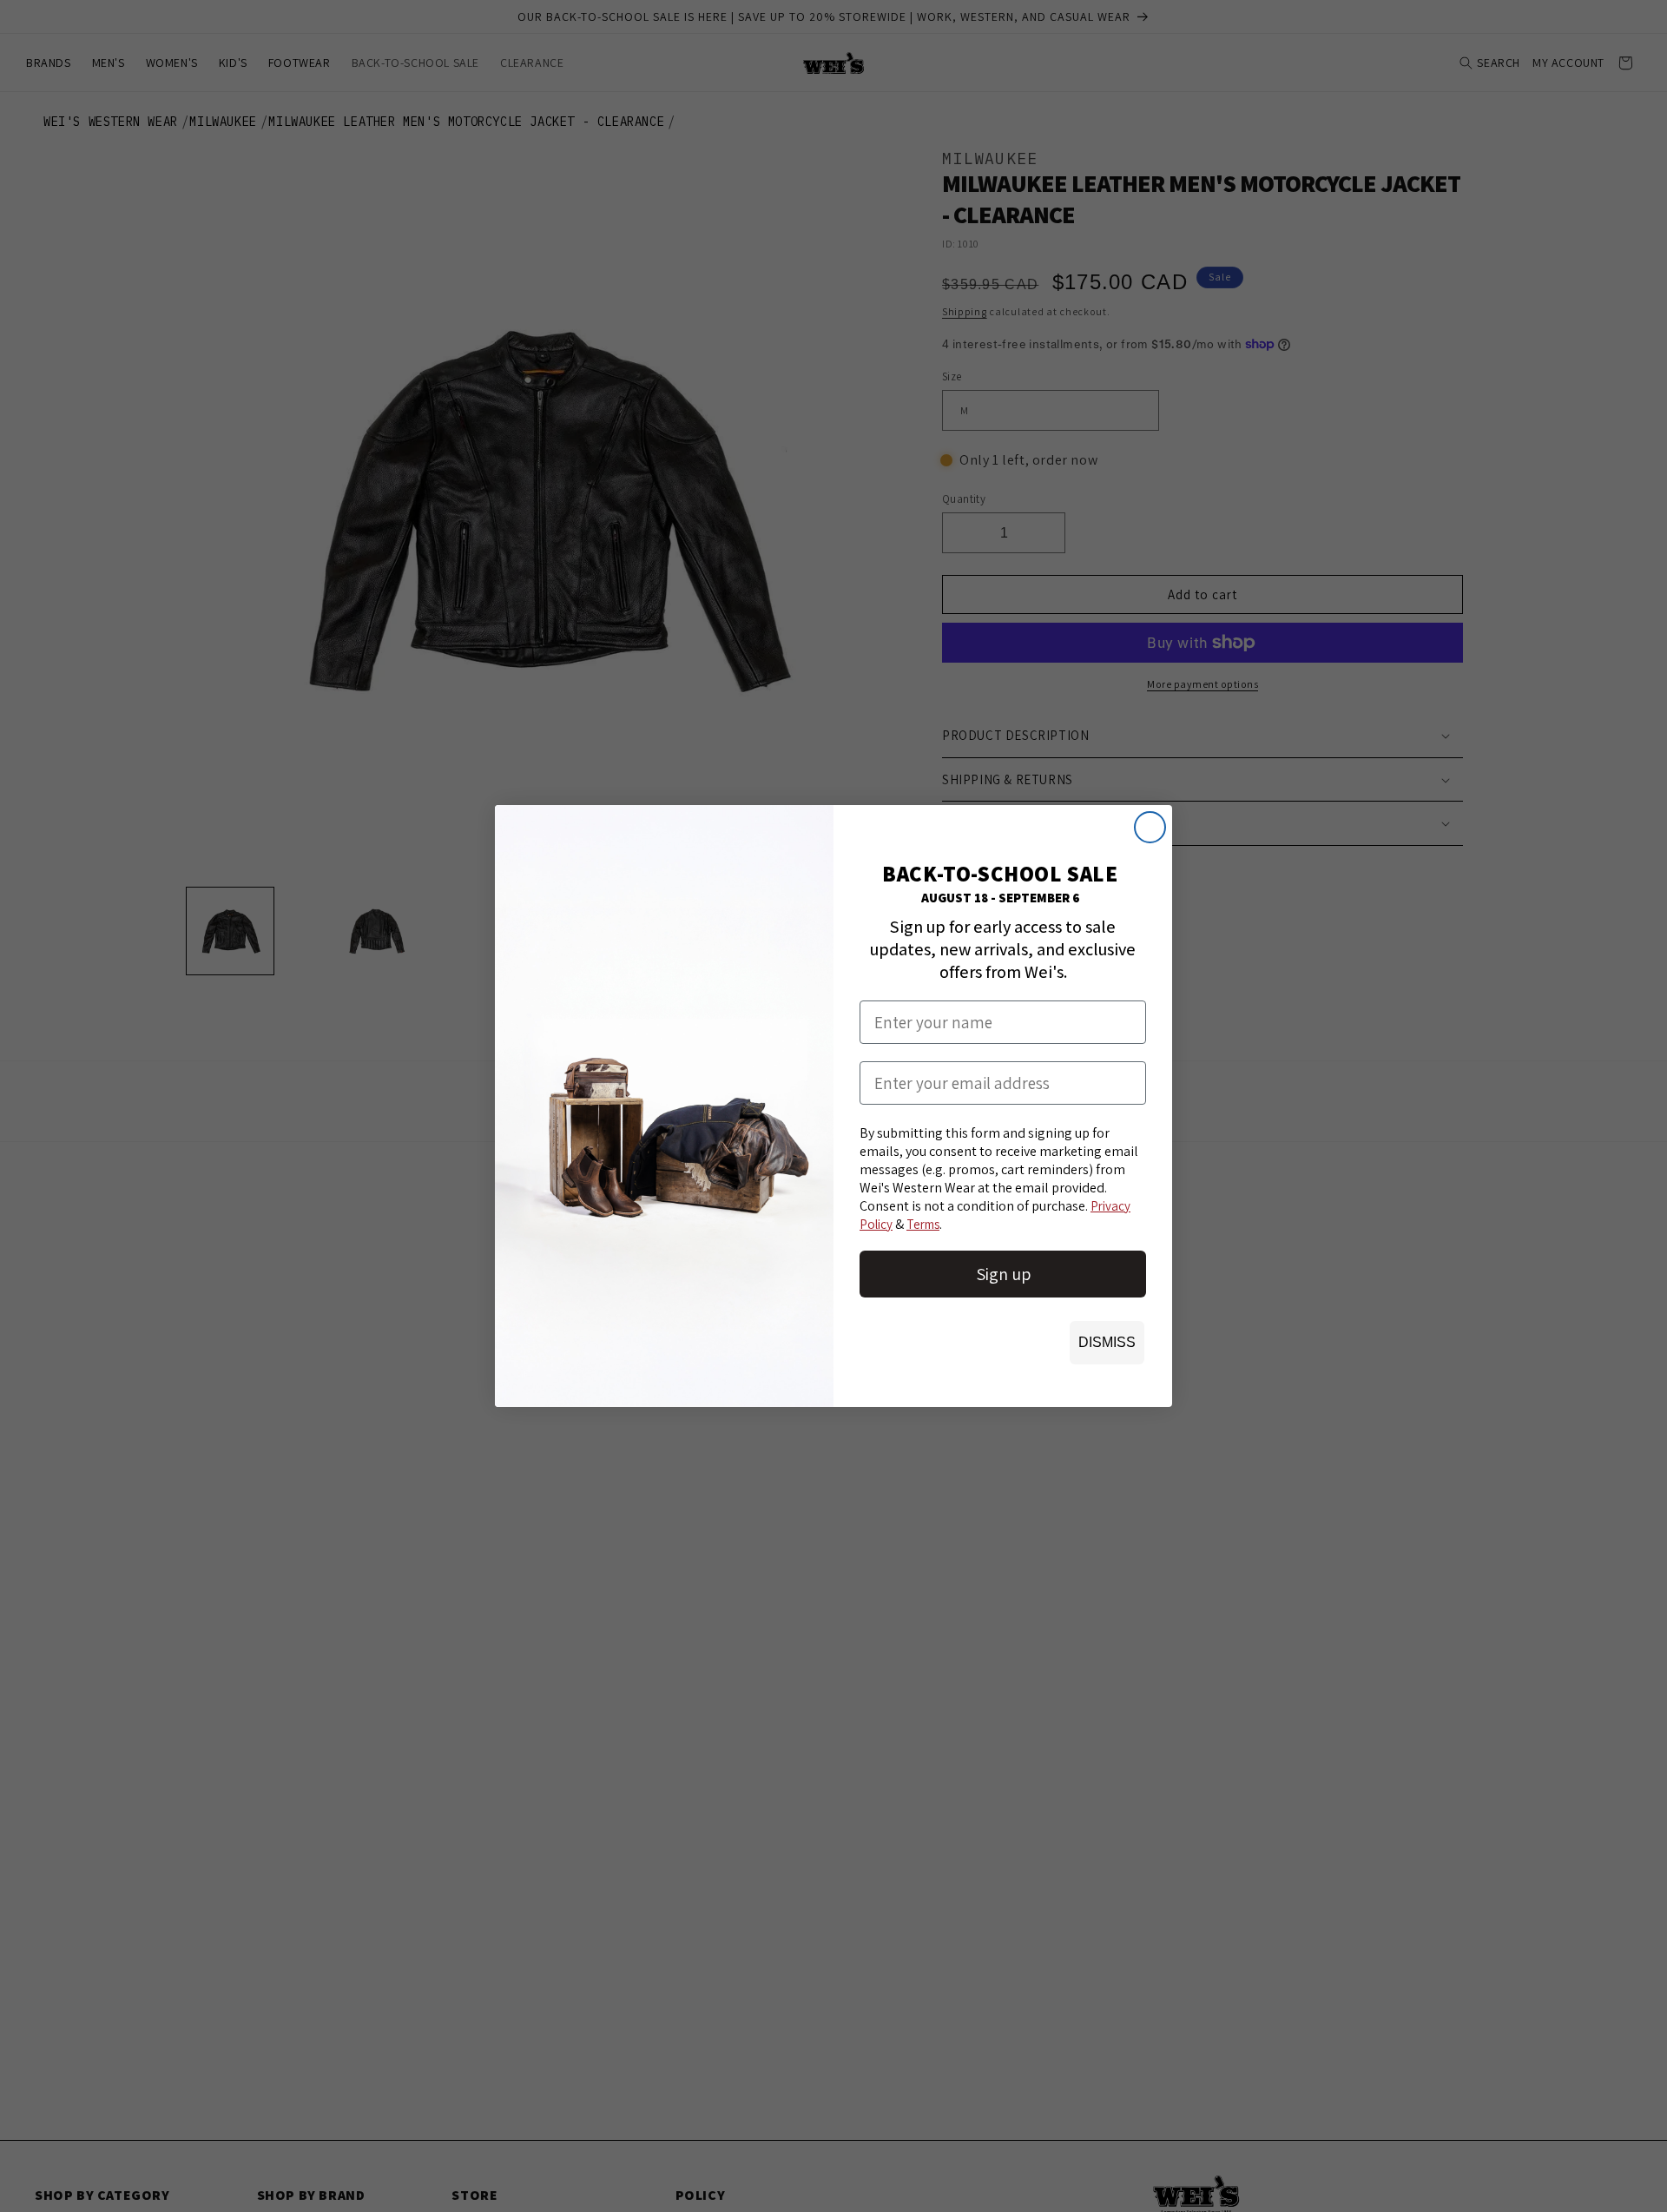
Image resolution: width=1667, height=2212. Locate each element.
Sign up (1003, 1274)
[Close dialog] (1150, 827)
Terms (923, 1224)
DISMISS (1107, 1342)
